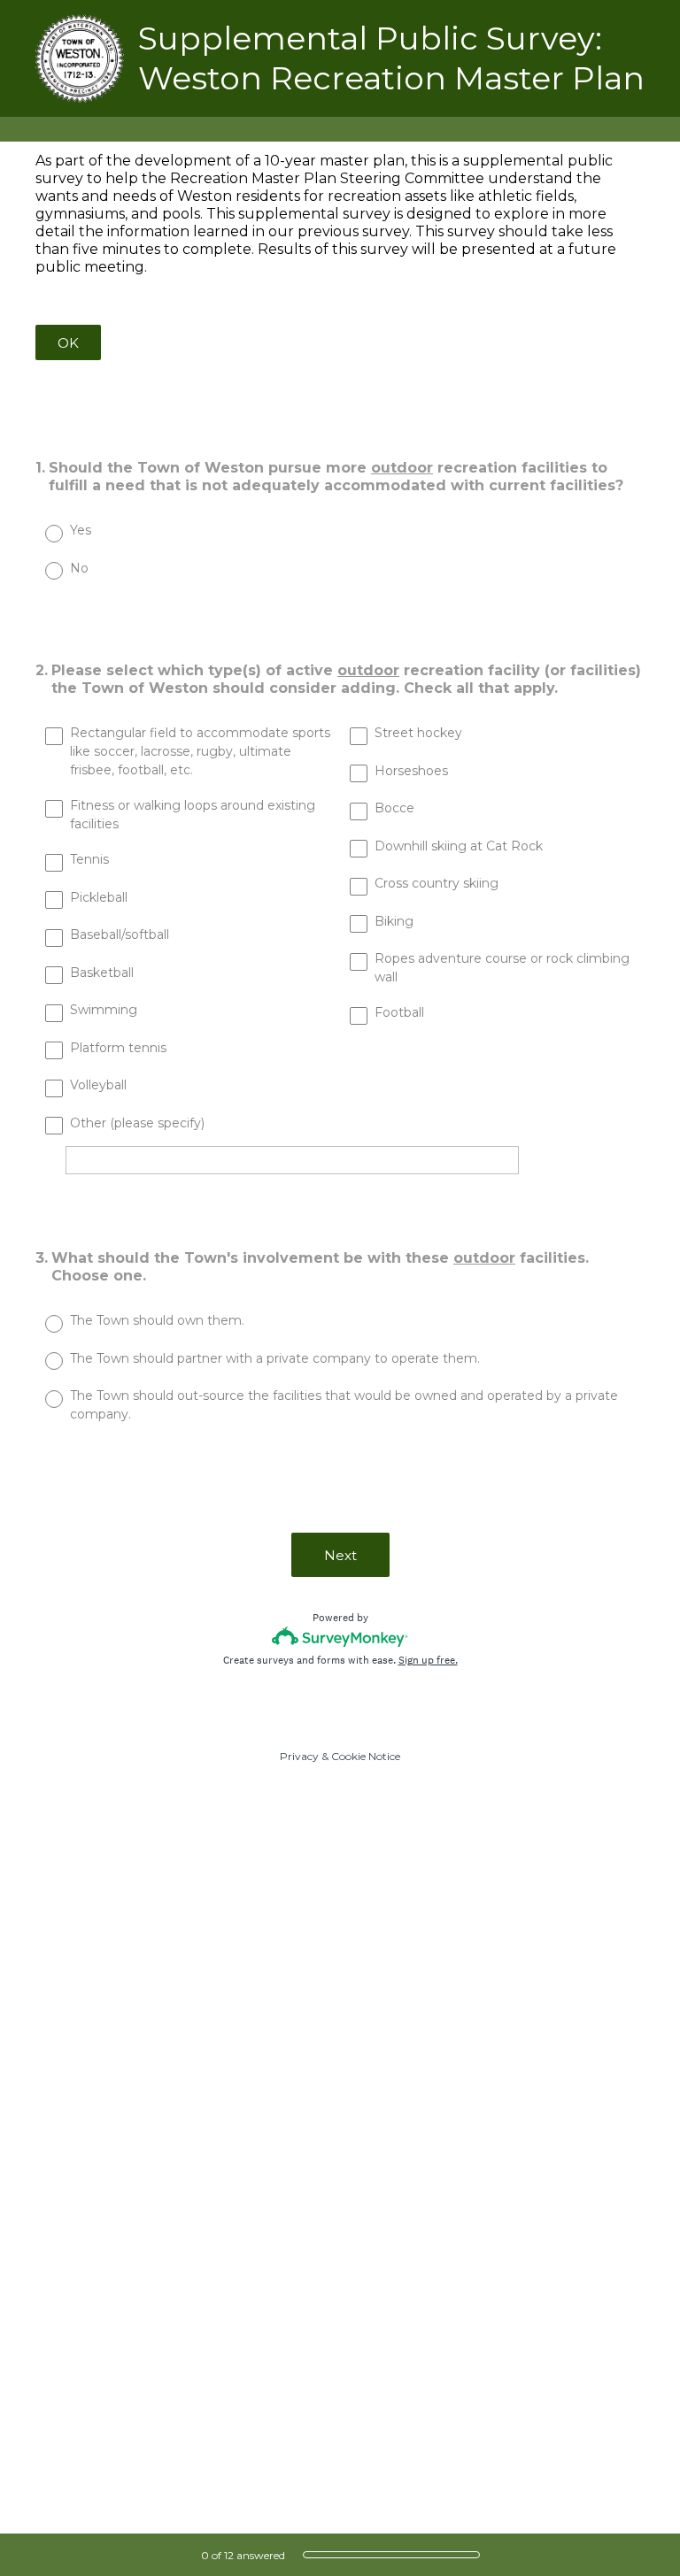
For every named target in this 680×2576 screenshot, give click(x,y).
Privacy (299, 1756)
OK (68, 343)
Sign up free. (428, 1660)
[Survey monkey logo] (340, 1637)
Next (340, 1555)
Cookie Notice (366, 1756)
